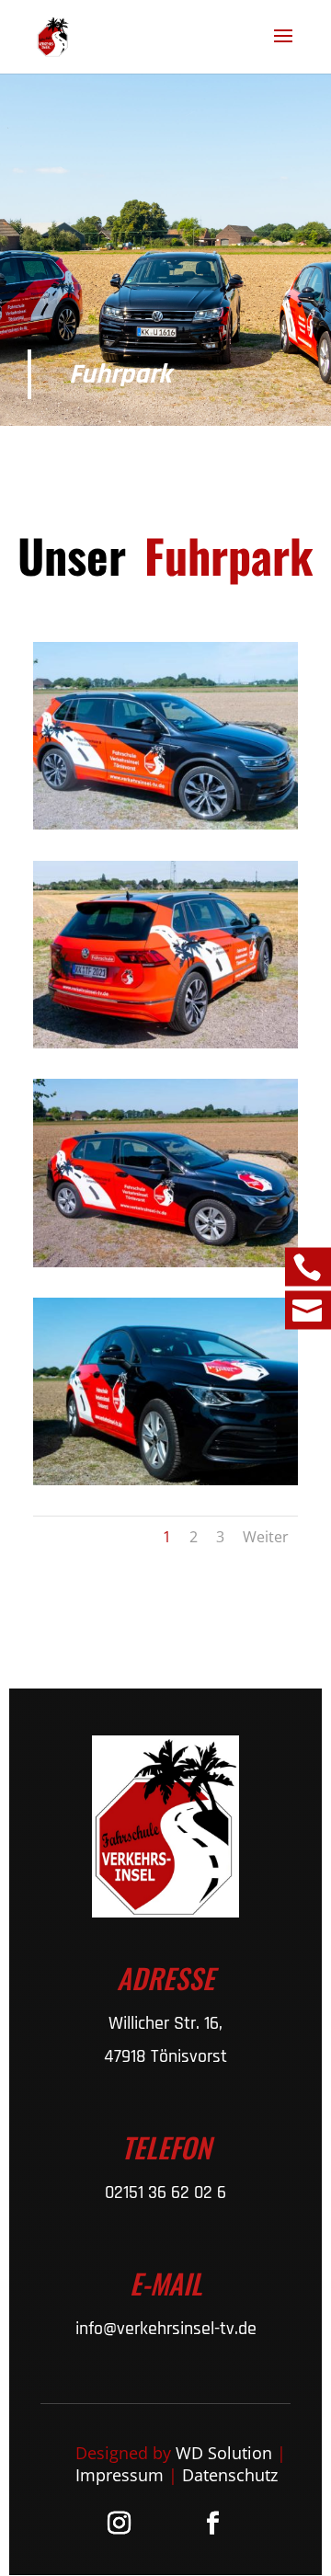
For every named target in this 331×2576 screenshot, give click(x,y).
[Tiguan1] (165, 824)
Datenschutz (230, 2475)
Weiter (266, 1537)
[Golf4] (165, 1262)
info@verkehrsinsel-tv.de (166, 2329)
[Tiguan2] (165, 1043)
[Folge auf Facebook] (212, 2524)
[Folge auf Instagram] (119, 2524)
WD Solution (224, 2453)
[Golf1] (165, 1480)
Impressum (120, 2475)
